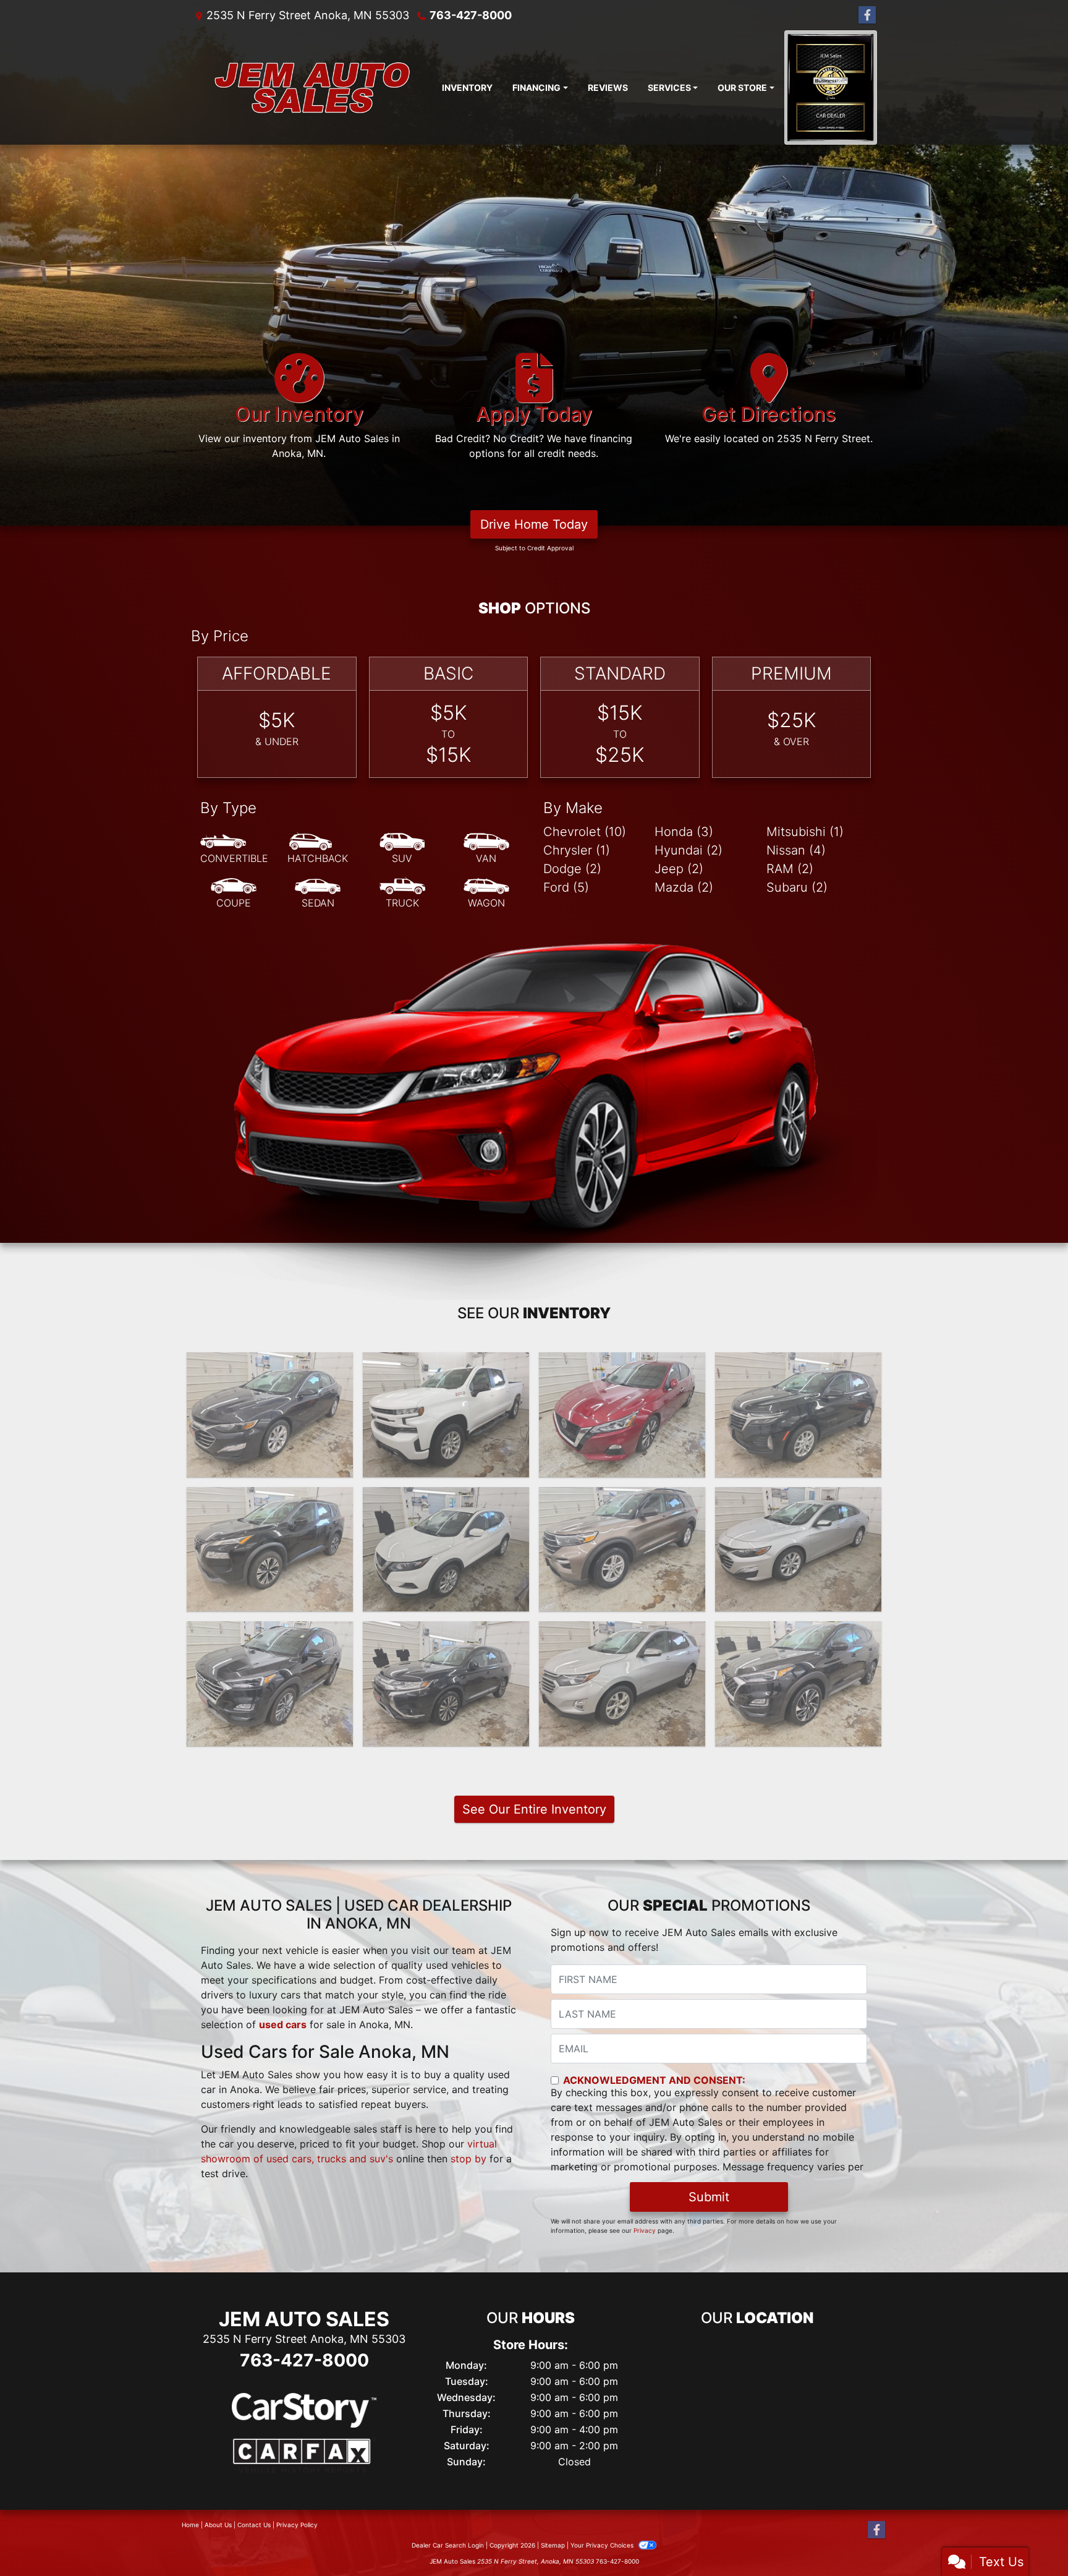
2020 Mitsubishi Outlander (446, 1632)
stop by (468, 2159)
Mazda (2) (684, 887)
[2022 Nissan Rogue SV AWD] (270, 1550)
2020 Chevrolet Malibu (799, 1498)
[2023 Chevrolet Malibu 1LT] (270, 1415)
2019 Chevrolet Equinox (622, 1632)
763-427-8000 (471, 15)
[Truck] (402, 893)
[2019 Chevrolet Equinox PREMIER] (622, 1684)
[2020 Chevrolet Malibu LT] (798, 1550)
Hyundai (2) (689, 850)
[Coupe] (234, 893)
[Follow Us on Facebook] (867, 15)
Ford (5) (566, 887)
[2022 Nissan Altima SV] (622, 1415)
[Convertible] (234, 849)
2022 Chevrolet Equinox (799, 1363)
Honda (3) (684, 832)
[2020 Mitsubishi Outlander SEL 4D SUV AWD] (446, 1684)
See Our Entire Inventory (534, 1809)
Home (190, 2525)
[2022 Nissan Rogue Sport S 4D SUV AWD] (446, 1550)
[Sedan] (318, 893)
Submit (709, 2197)
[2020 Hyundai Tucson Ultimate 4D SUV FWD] (270, 1684)
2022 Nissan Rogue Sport (446, 1498)
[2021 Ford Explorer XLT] (622, 1550)
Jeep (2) (679, 869)
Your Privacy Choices (603, 2545)
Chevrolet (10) (585, 832)
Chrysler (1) (577, 850)
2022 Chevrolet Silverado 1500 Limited (446, 1371)
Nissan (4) (796, 850)
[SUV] (402, 849)
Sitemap (553, 2545)
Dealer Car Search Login (448, 2545)
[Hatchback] (318, 849)
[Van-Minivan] (486, 849)
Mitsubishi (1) (805, 832)
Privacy (645, 2230)
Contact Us (254, 2525)
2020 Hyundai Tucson (270, 1632)
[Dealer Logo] (311, 87)
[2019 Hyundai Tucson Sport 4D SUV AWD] (798, 1684)
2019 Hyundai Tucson (798, 1632)
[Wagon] (486, 893)
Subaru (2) (797, 887)
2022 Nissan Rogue (270, 1498)
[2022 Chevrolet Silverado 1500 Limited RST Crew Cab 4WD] (446, 1415)
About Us (218, 2525)
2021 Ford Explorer (622, 1498)
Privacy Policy (297, 2525)
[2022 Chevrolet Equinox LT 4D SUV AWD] (798, 1415)
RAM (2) (790, 869)
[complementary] (1031, 2539)
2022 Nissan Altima (622, 1363)
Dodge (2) (572, 869)
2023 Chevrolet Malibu (270, 1363)
